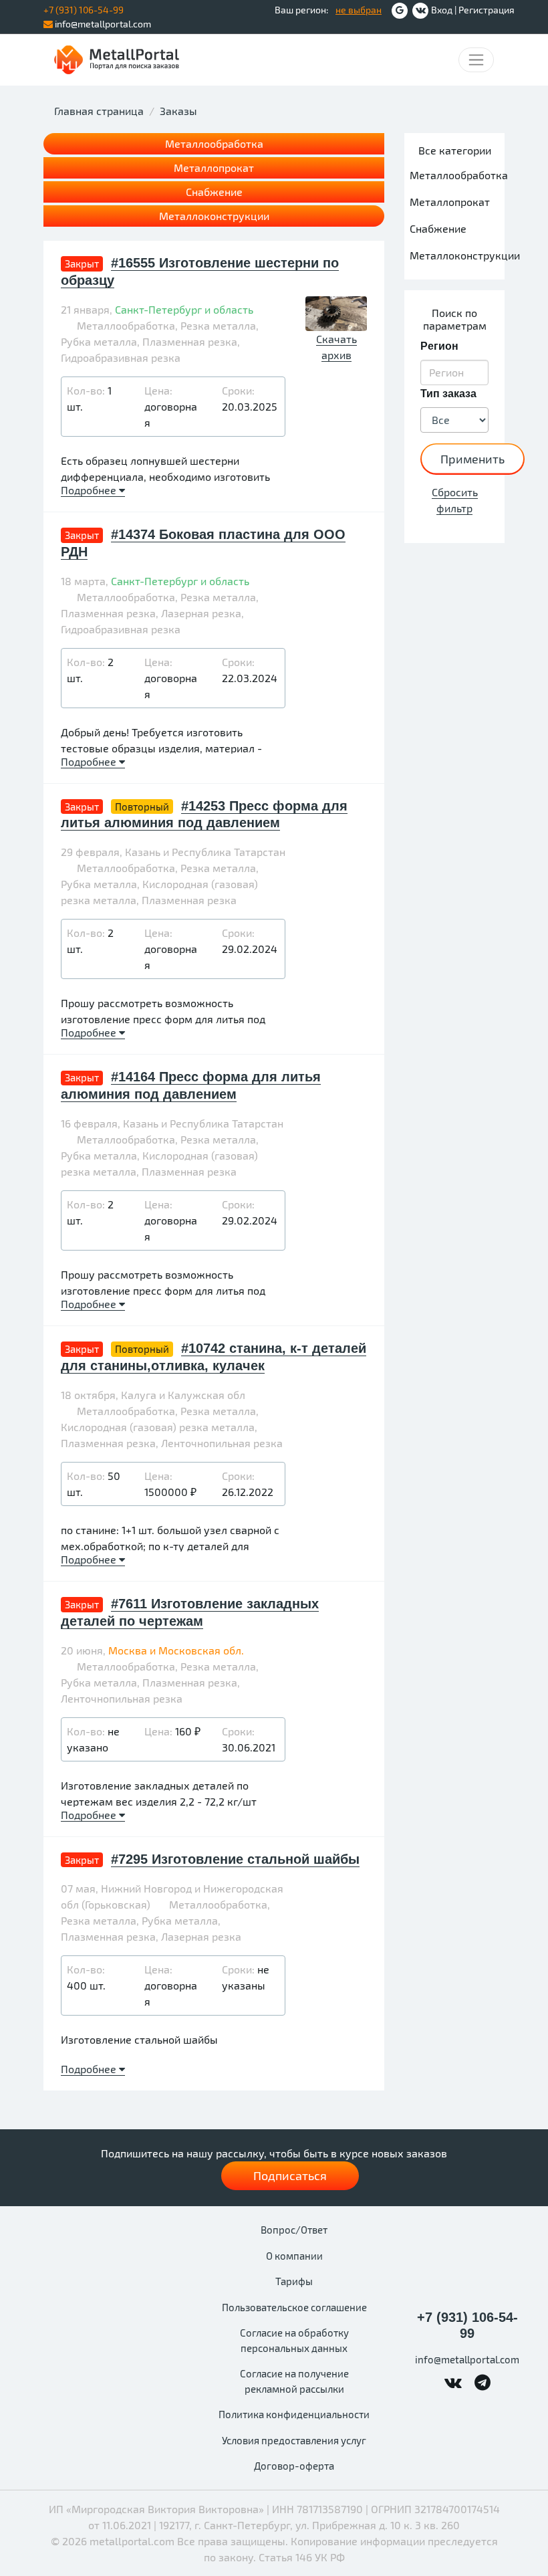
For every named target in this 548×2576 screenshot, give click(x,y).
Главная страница (99, 111)
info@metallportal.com (102, 24)
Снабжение (214, 192)
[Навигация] (476, 60)
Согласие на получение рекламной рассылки (294, 2381)
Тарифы (294, 2281)
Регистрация (487, 10)
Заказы (178, 111)
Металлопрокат (214, 168)
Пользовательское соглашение (294, 2307)
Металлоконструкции (214, 216)
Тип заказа (448, 394)
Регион (439, 346)
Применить (472, 459)
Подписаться (290, 2175)
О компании (294, 2256)
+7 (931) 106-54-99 (467, 2325)
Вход (442, 10)
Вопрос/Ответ (294, 2230)
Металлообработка (214, 143)
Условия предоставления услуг (294, 2440)
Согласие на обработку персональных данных (294, 2340)
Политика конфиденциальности (294, 2414)
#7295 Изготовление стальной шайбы (235, 1859)
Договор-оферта (294, 2466)
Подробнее (90, 490)
